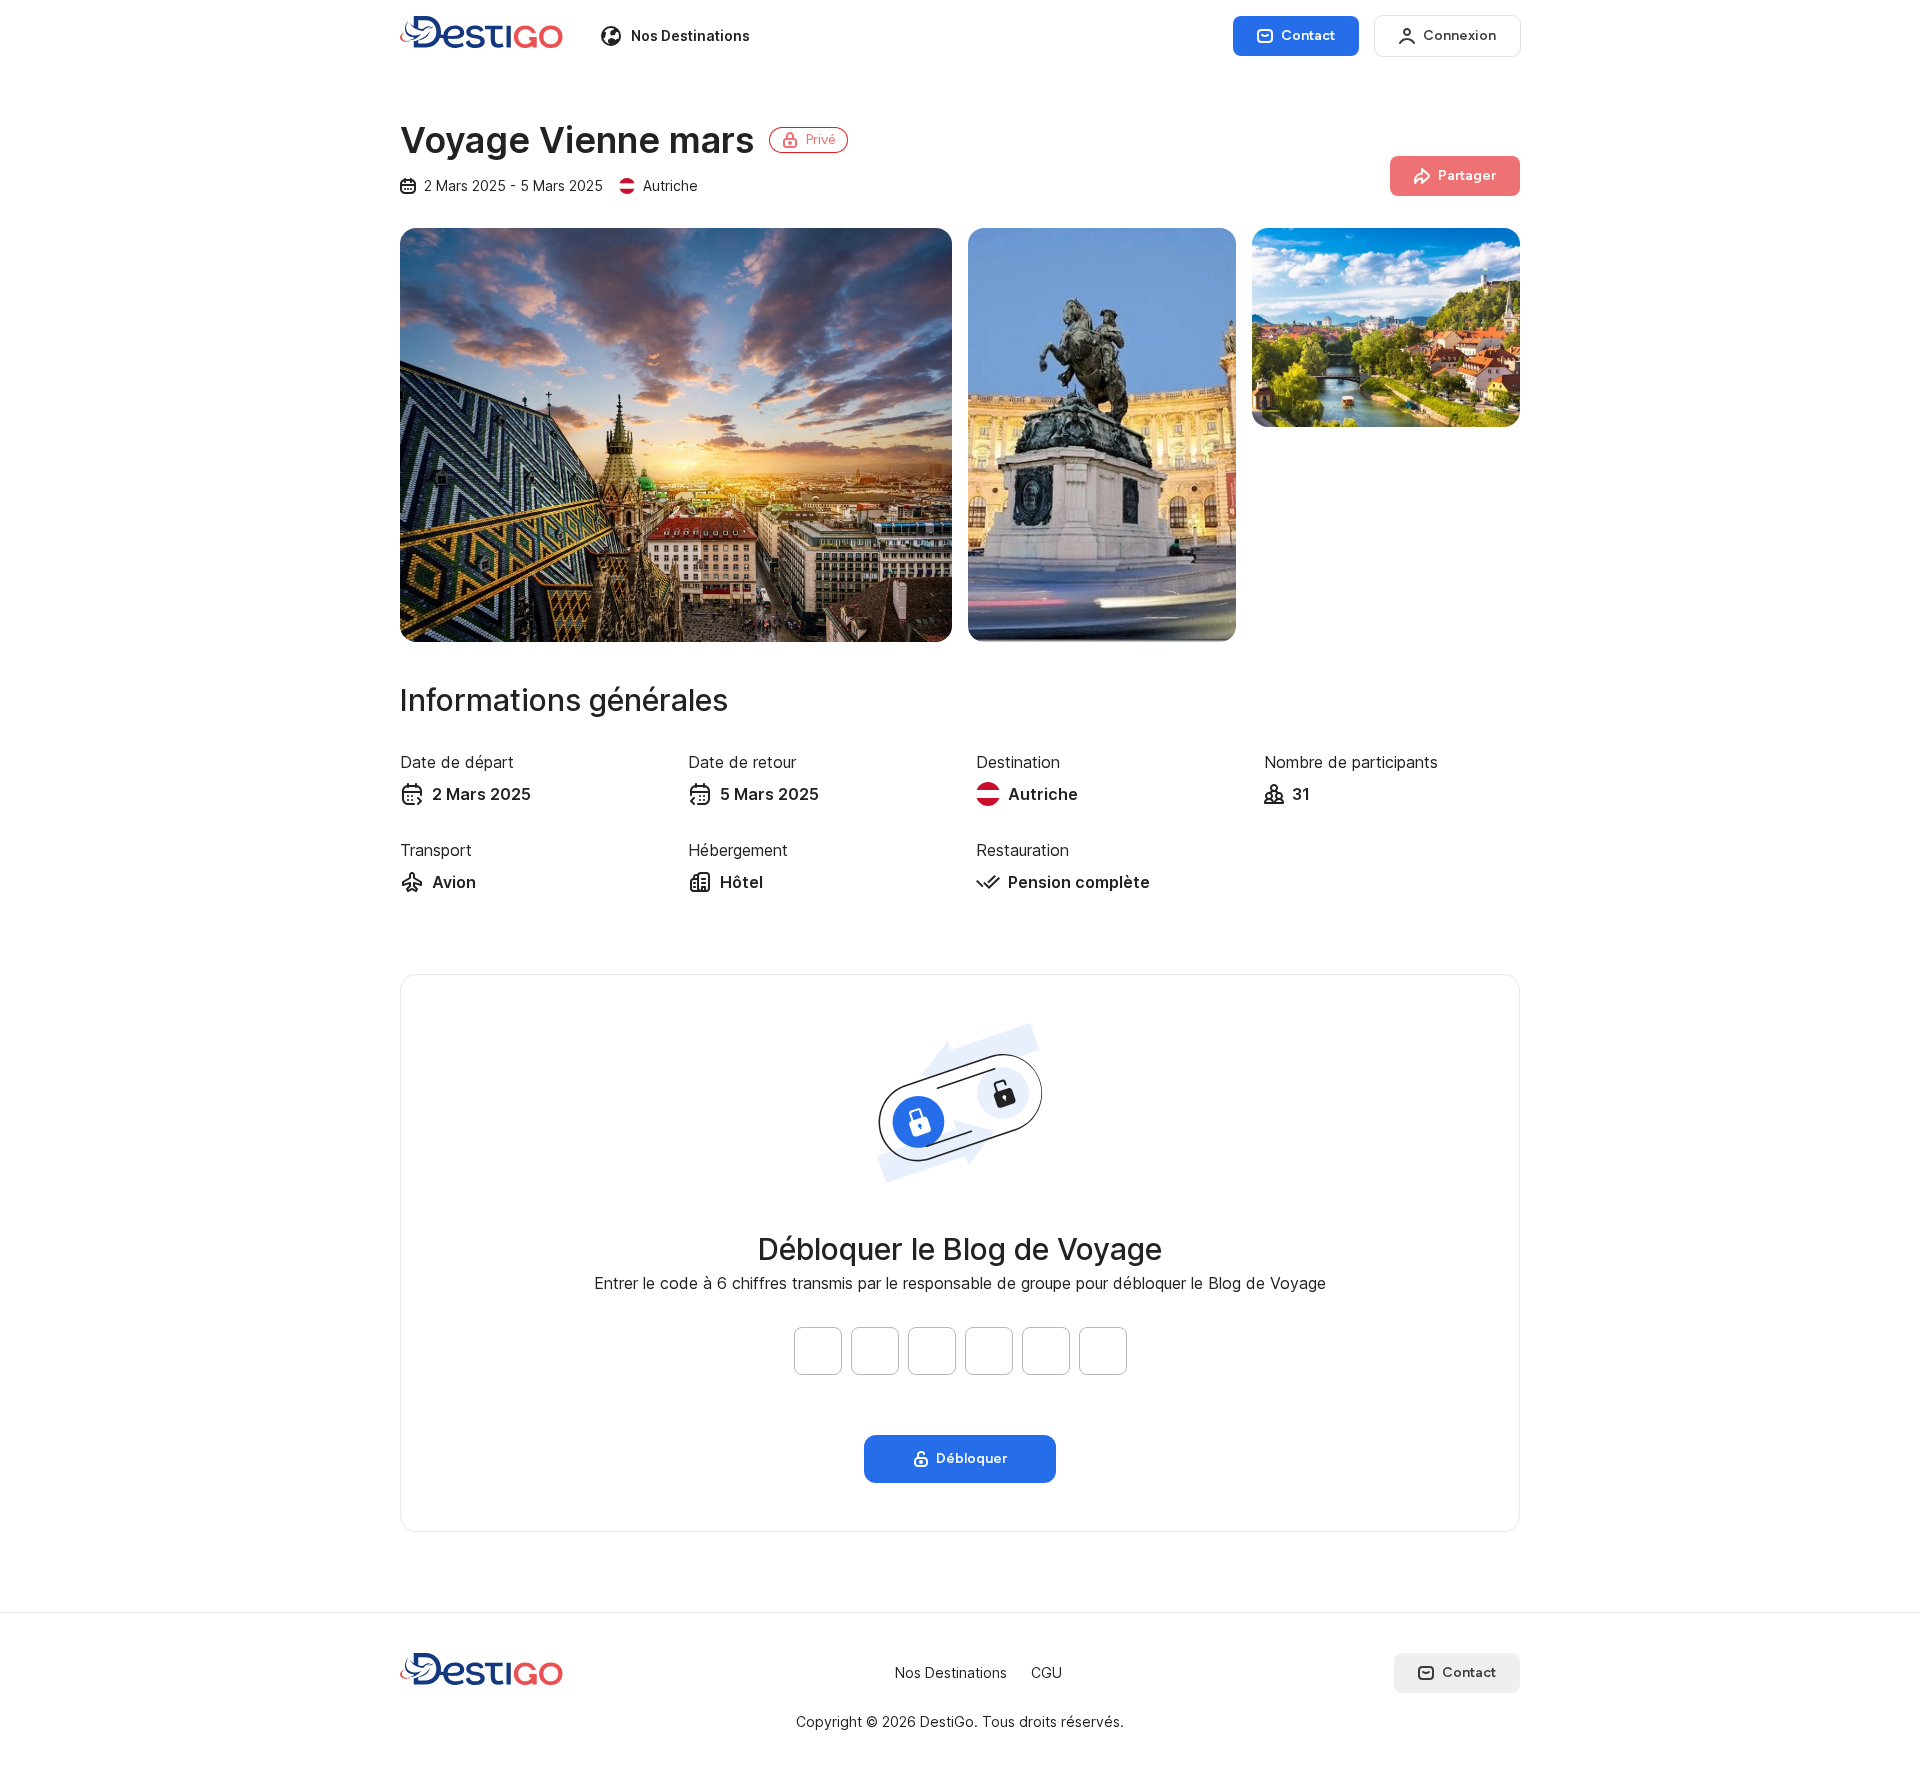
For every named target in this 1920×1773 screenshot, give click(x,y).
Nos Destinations (690, 35)
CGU (1046, 1672)
